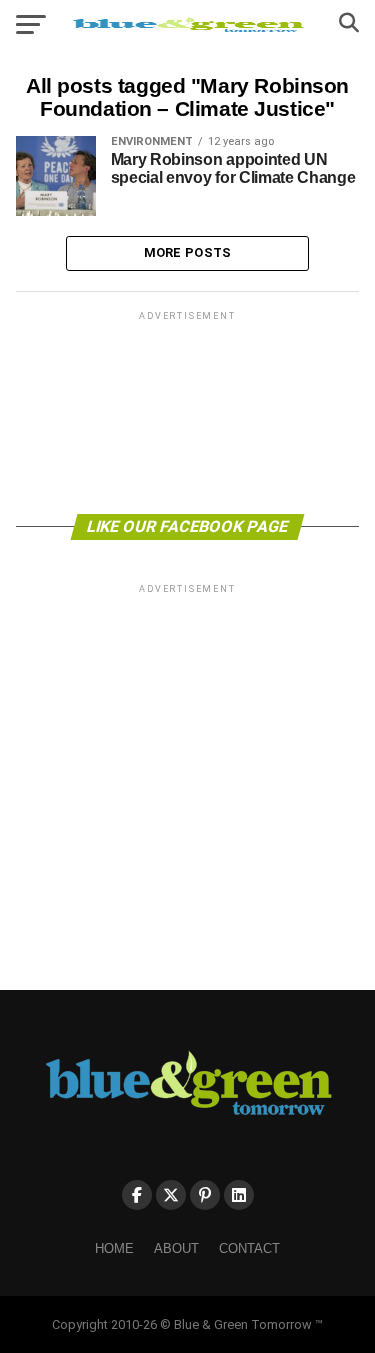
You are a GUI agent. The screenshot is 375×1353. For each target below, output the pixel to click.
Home (114, 1248)
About (176, 1248)
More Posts (188, 252)
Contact (249, 1248)
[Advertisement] (188, 411)
